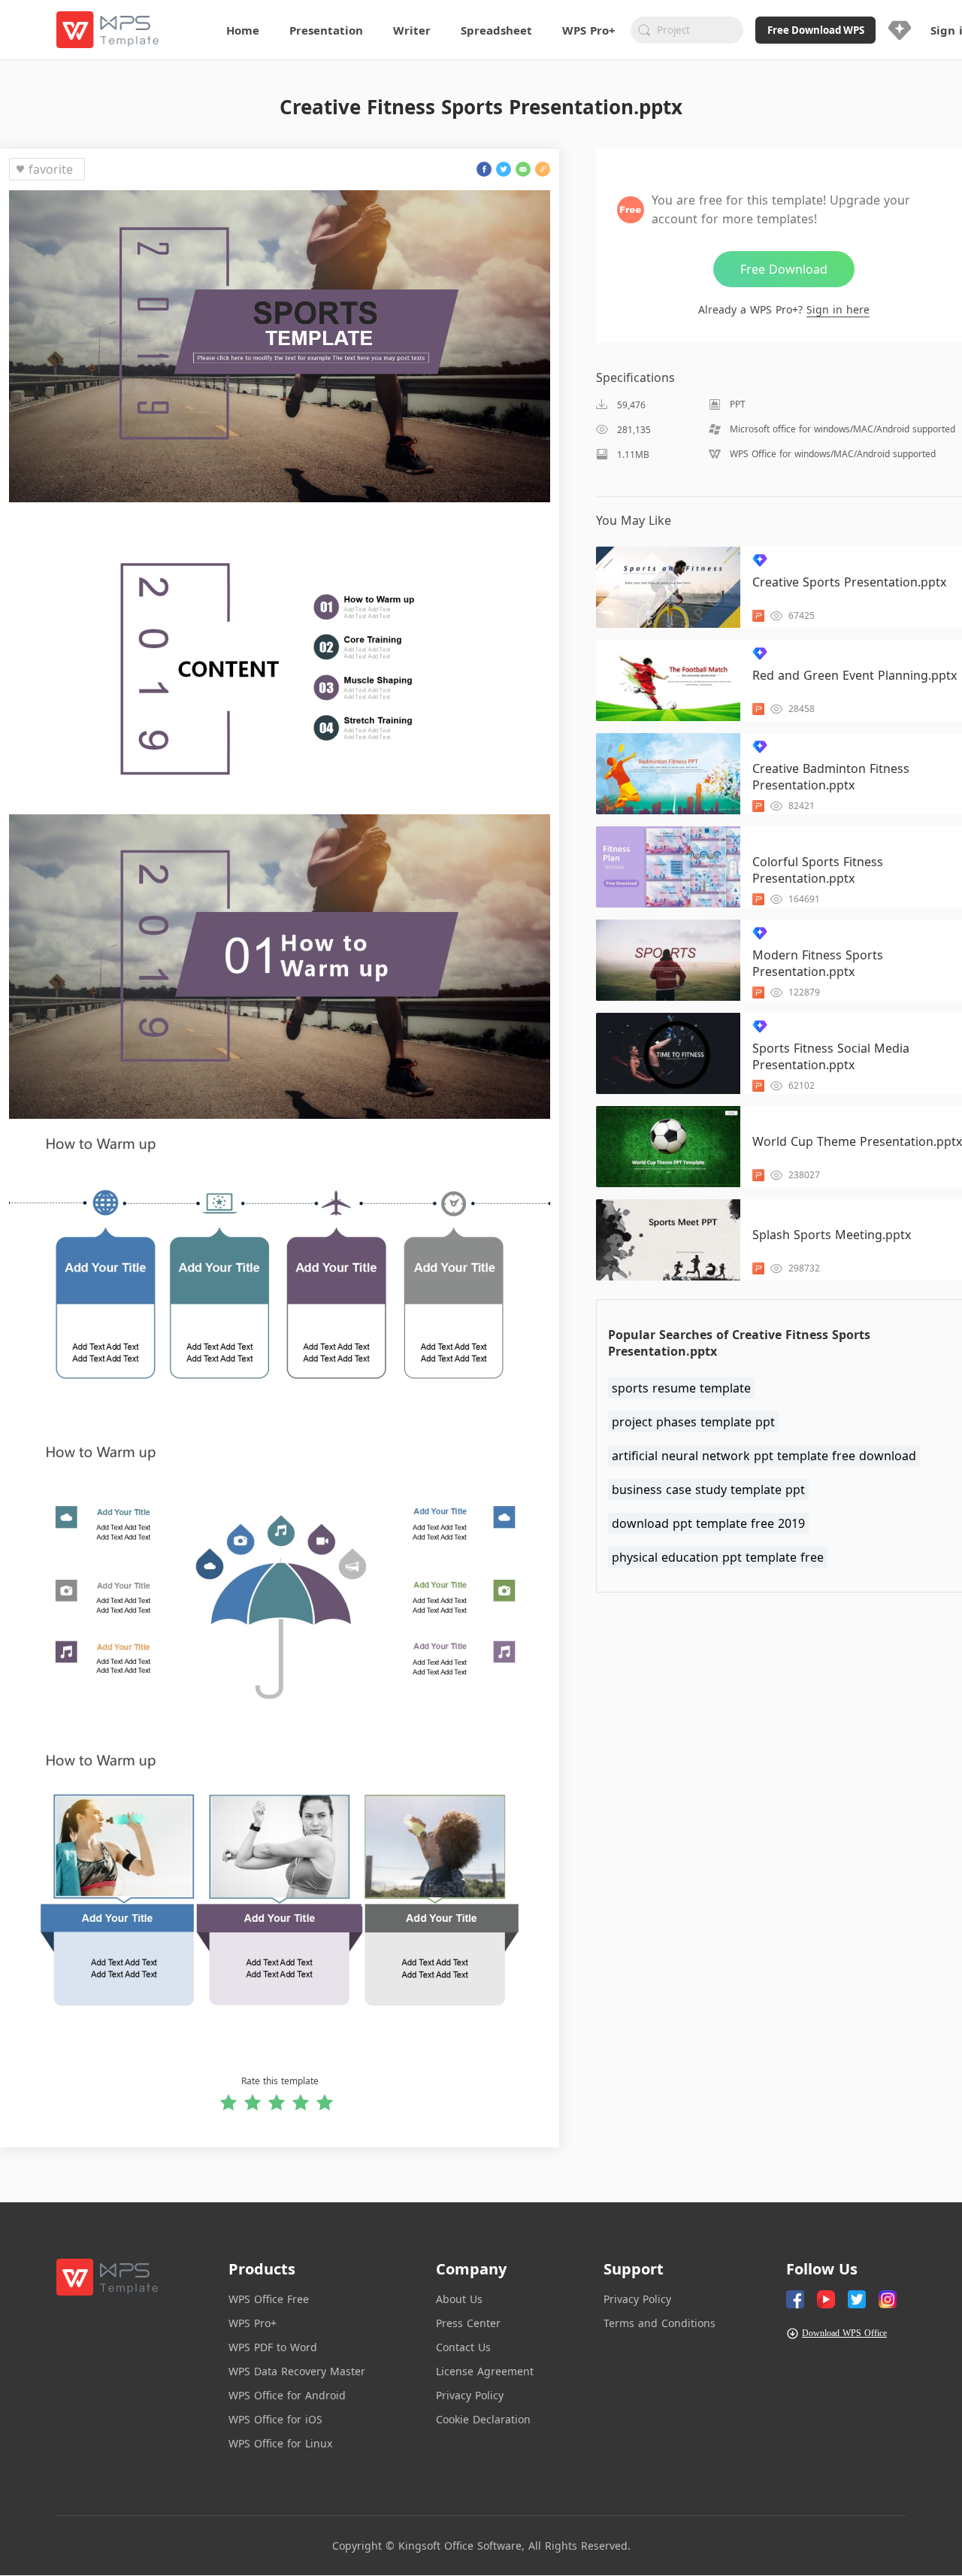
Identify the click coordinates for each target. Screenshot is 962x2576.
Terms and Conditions (659, 2323)
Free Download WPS (816, 30)
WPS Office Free (269, 2299)
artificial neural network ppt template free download (764, 1456)
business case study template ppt (708, 1490)
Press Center (468, 2323)
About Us (459, 2299)
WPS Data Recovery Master (297, 2371)
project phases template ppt (693, 1422)
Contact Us (463, 2347)
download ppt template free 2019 (708, 1523)
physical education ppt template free (718, 1557)
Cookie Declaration (483, 2419)
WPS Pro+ (253, 2323)
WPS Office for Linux (280, 2443)
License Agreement (485, 2371)
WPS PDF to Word (273, 2347)
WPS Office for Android (287, 2395)
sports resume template (681, 1388)
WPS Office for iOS (275, 2419)
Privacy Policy (470, 2395)
